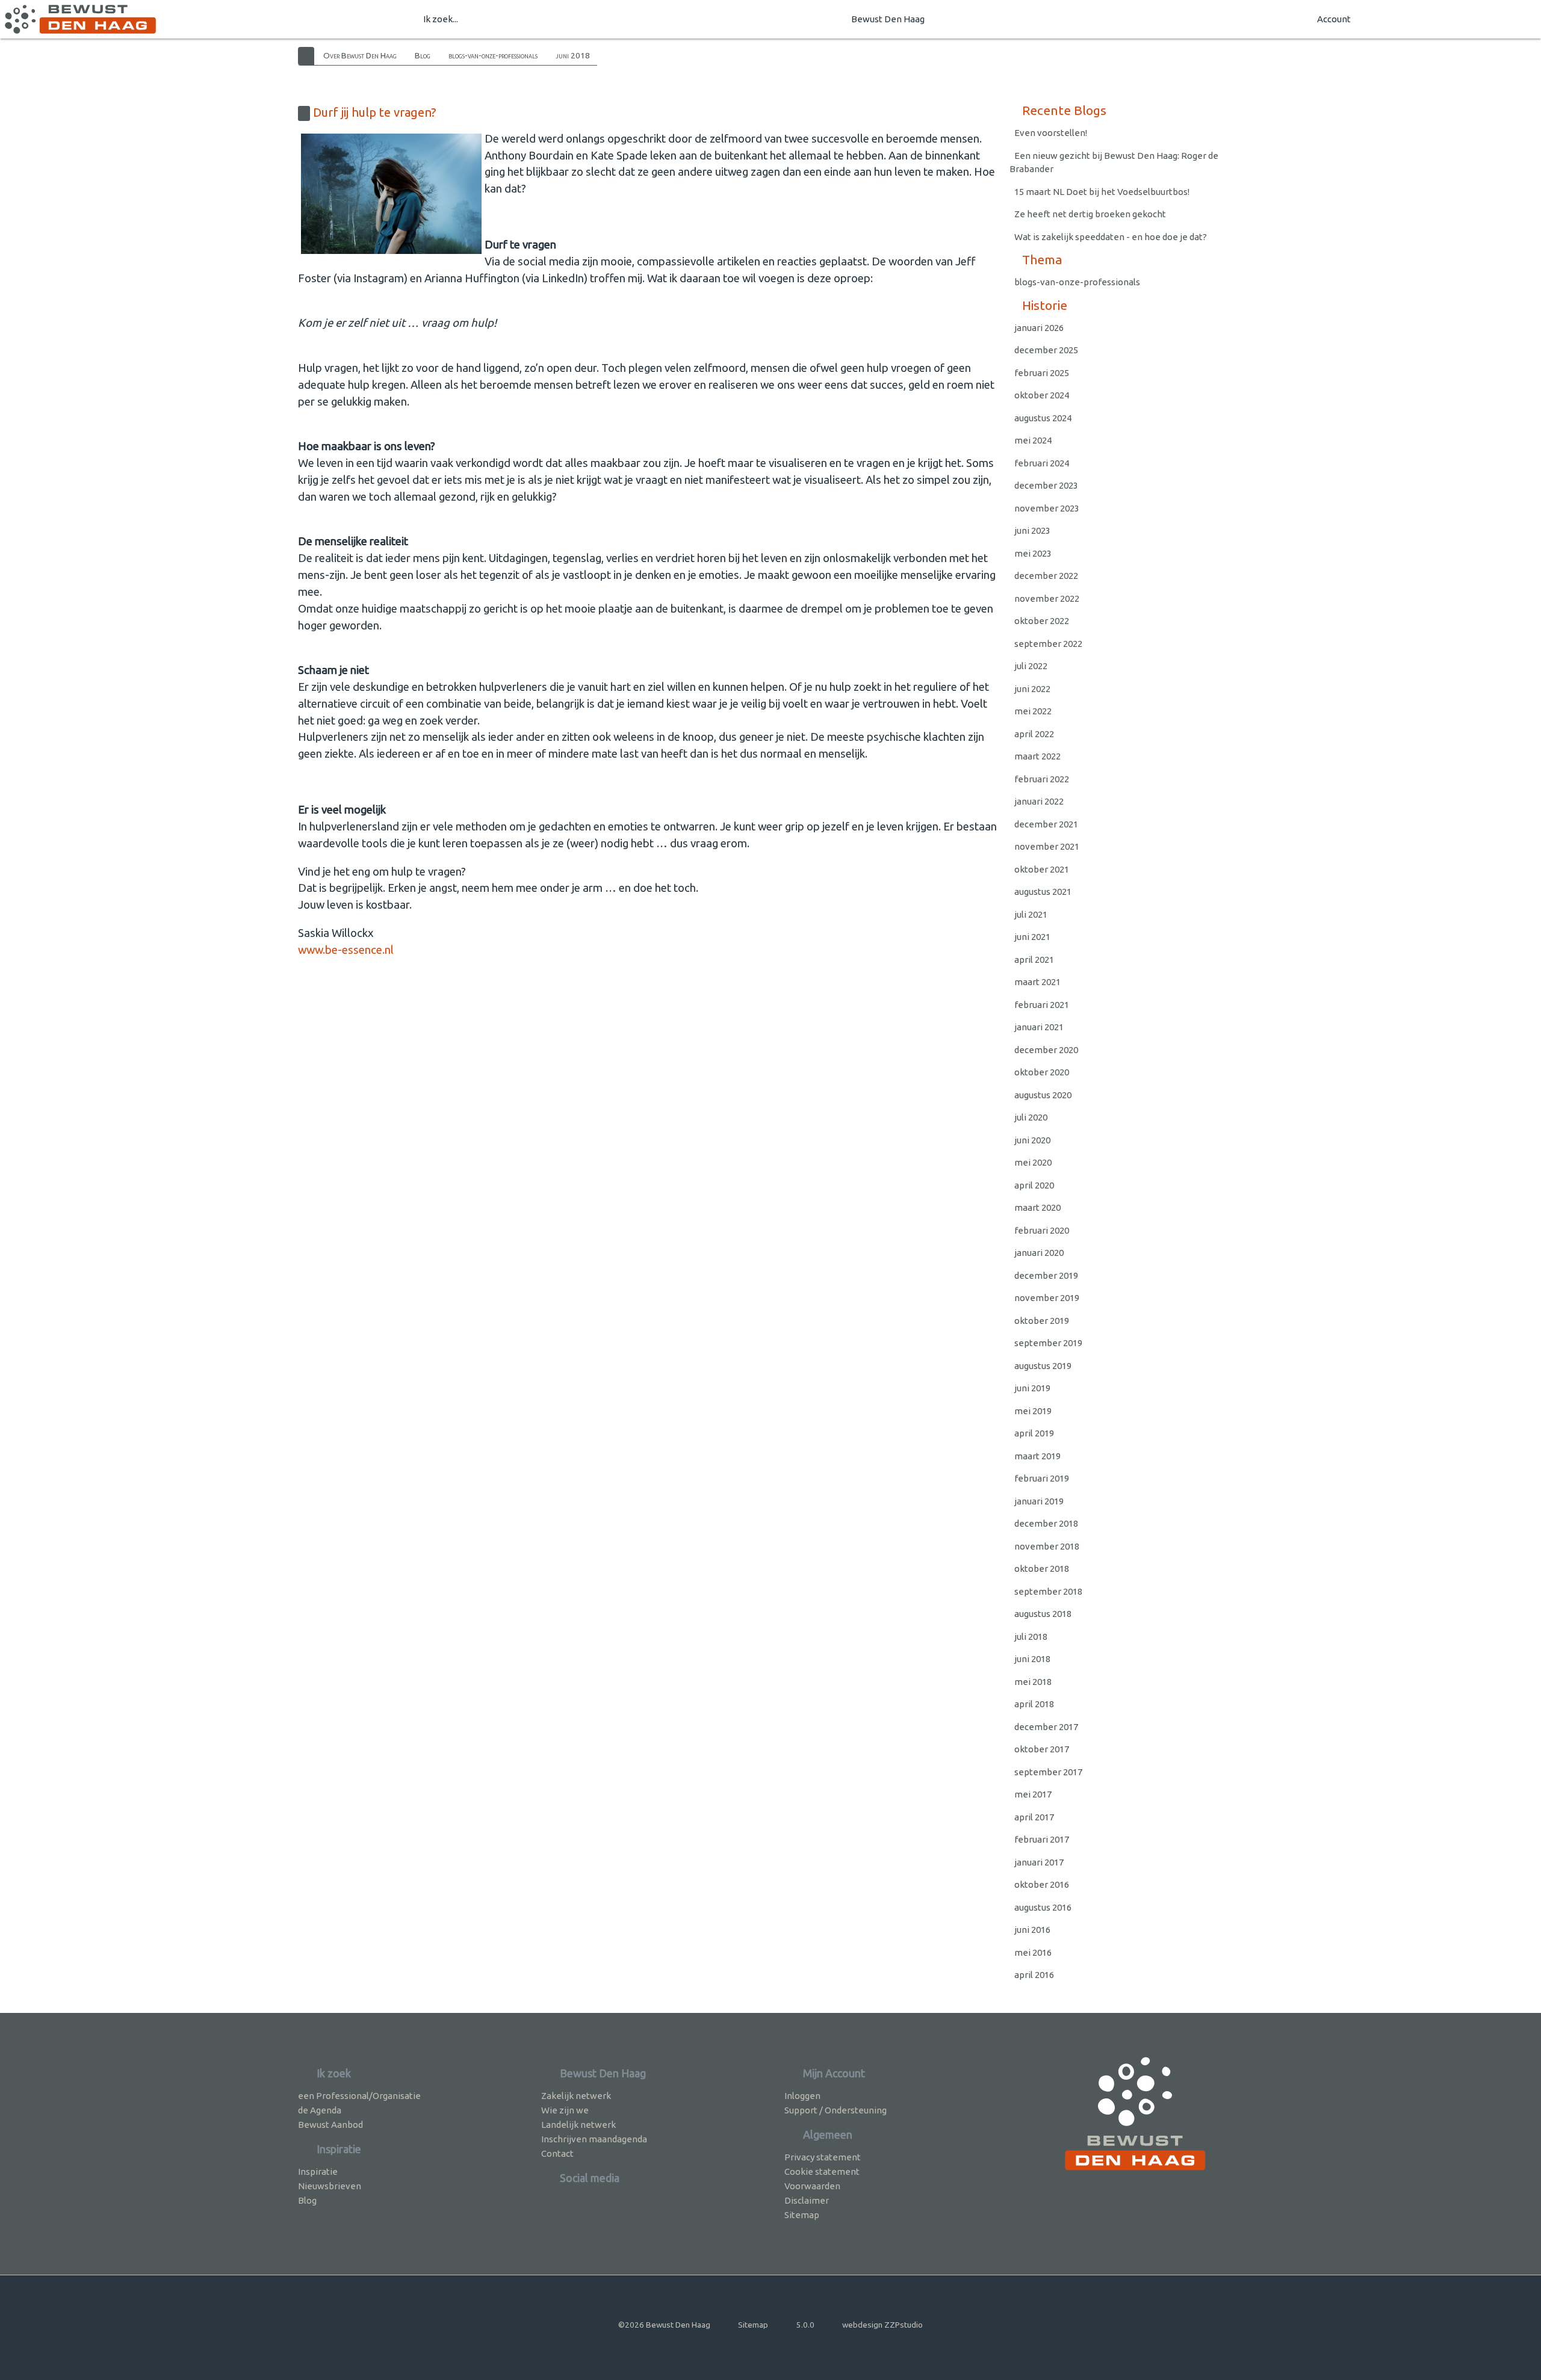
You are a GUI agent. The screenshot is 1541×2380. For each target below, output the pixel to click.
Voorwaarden (812, 2186)
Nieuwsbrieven (330, 2186)
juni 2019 (1032, 1388)
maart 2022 (1037, 756)
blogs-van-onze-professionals (493, 55)
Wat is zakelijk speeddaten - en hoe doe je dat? (1112, 237)
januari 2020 (1039, 1253)
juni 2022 (1032, 689)
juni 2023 (1032, 530)
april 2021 (1034, 960)
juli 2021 (1031, 914)
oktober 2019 (1042, 1321)
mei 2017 (1033, 1794)
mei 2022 (1033, 711)
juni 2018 (573, 55)
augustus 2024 (1043, 418)
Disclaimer (807, 2200)
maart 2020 (1037, 1207)
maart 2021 (1037, 982)
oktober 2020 (1042, 1072)
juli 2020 (1031, 1117)
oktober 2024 (1042, 395)
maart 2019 (1037, 1456)
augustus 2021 (1043, 892)
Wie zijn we (565, 2110)
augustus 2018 (1043, 1614)
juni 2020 (1032, 1140)
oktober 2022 (1042, 621)
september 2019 (1048, 1343)
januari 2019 (1039, 1501)
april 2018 (1034, 1704)
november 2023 (1047, 508)
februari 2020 (1042, 1230)
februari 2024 (1042, 463)
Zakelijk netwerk (576, 2096)
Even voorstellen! (1051, 133)
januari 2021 (1039, 1027)
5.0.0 (805, 2325)
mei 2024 (1033, 440)
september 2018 (1048, 1591)
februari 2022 (1042, 779)
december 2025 (1046, 350)
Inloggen (802, 2096)
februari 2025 (1042, 373)
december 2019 (1046, 1275)
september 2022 (1048, 644)
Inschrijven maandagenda (594, 2139)
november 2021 (1047, 846)
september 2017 (1048, 1772)
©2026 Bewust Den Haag (664, 2325)
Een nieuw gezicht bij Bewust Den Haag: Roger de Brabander (1114, 162)
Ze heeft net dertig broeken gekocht (1090, 214)
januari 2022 (1039, 801)
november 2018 (1047, 1546)
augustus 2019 (1043, 1366)
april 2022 (1034, 734)
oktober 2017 (1042, 1749)
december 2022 (1046, 576)
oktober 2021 (1042, 869)
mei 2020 (1033, 1162)
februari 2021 (1042, 1005)
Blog (423, 55)
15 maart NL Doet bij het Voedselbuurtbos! (1102, 192)
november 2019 (1047, 1298)
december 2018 (1046, 1523)
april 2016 (1034, 1975)
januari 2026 (1039, 328)
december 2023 (1046, 485)
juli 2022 (1031, 666)
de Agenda (320, 2110)
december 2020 (1046, 1050)
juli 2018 (1031, 1637)
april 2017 (1034, 1817)
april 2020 (1034, 1185)
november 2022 (1047, 598)
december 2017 (1046, 1727)
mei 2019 (1033, 1411)
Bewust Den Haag (888, 19)
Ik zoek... (441, 19)
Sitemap (802, 2215)
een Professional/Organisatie (359, 2096)
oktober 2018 (1042, 1569)
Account (1334, 19)
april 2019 (1034, 1433)
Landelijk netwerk (578, 2125)
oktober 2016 (1042, 1884)
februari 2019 (1042, 1478)
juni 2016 (1032, 1930)
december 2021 (1046, 824)
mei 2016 (1033, 1952)
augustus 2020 (1043, 1095)
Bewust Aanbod (330, 2125)
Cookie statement (822, 2171)
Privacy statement (823, 2157)
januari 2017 (1039, 1862)
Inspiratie (318, 2171)
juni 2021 (1032, 937)
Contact (557, 2153)
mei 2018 (1033, 1682)
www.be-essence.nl (346, 950)
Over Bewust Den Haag (360, 55)
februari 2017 (1042, 1839)
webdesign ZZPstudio (882, 2325)
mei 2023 (1033, 553)
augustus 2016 (1043, 1907)
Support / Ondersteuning (836, 2110)
